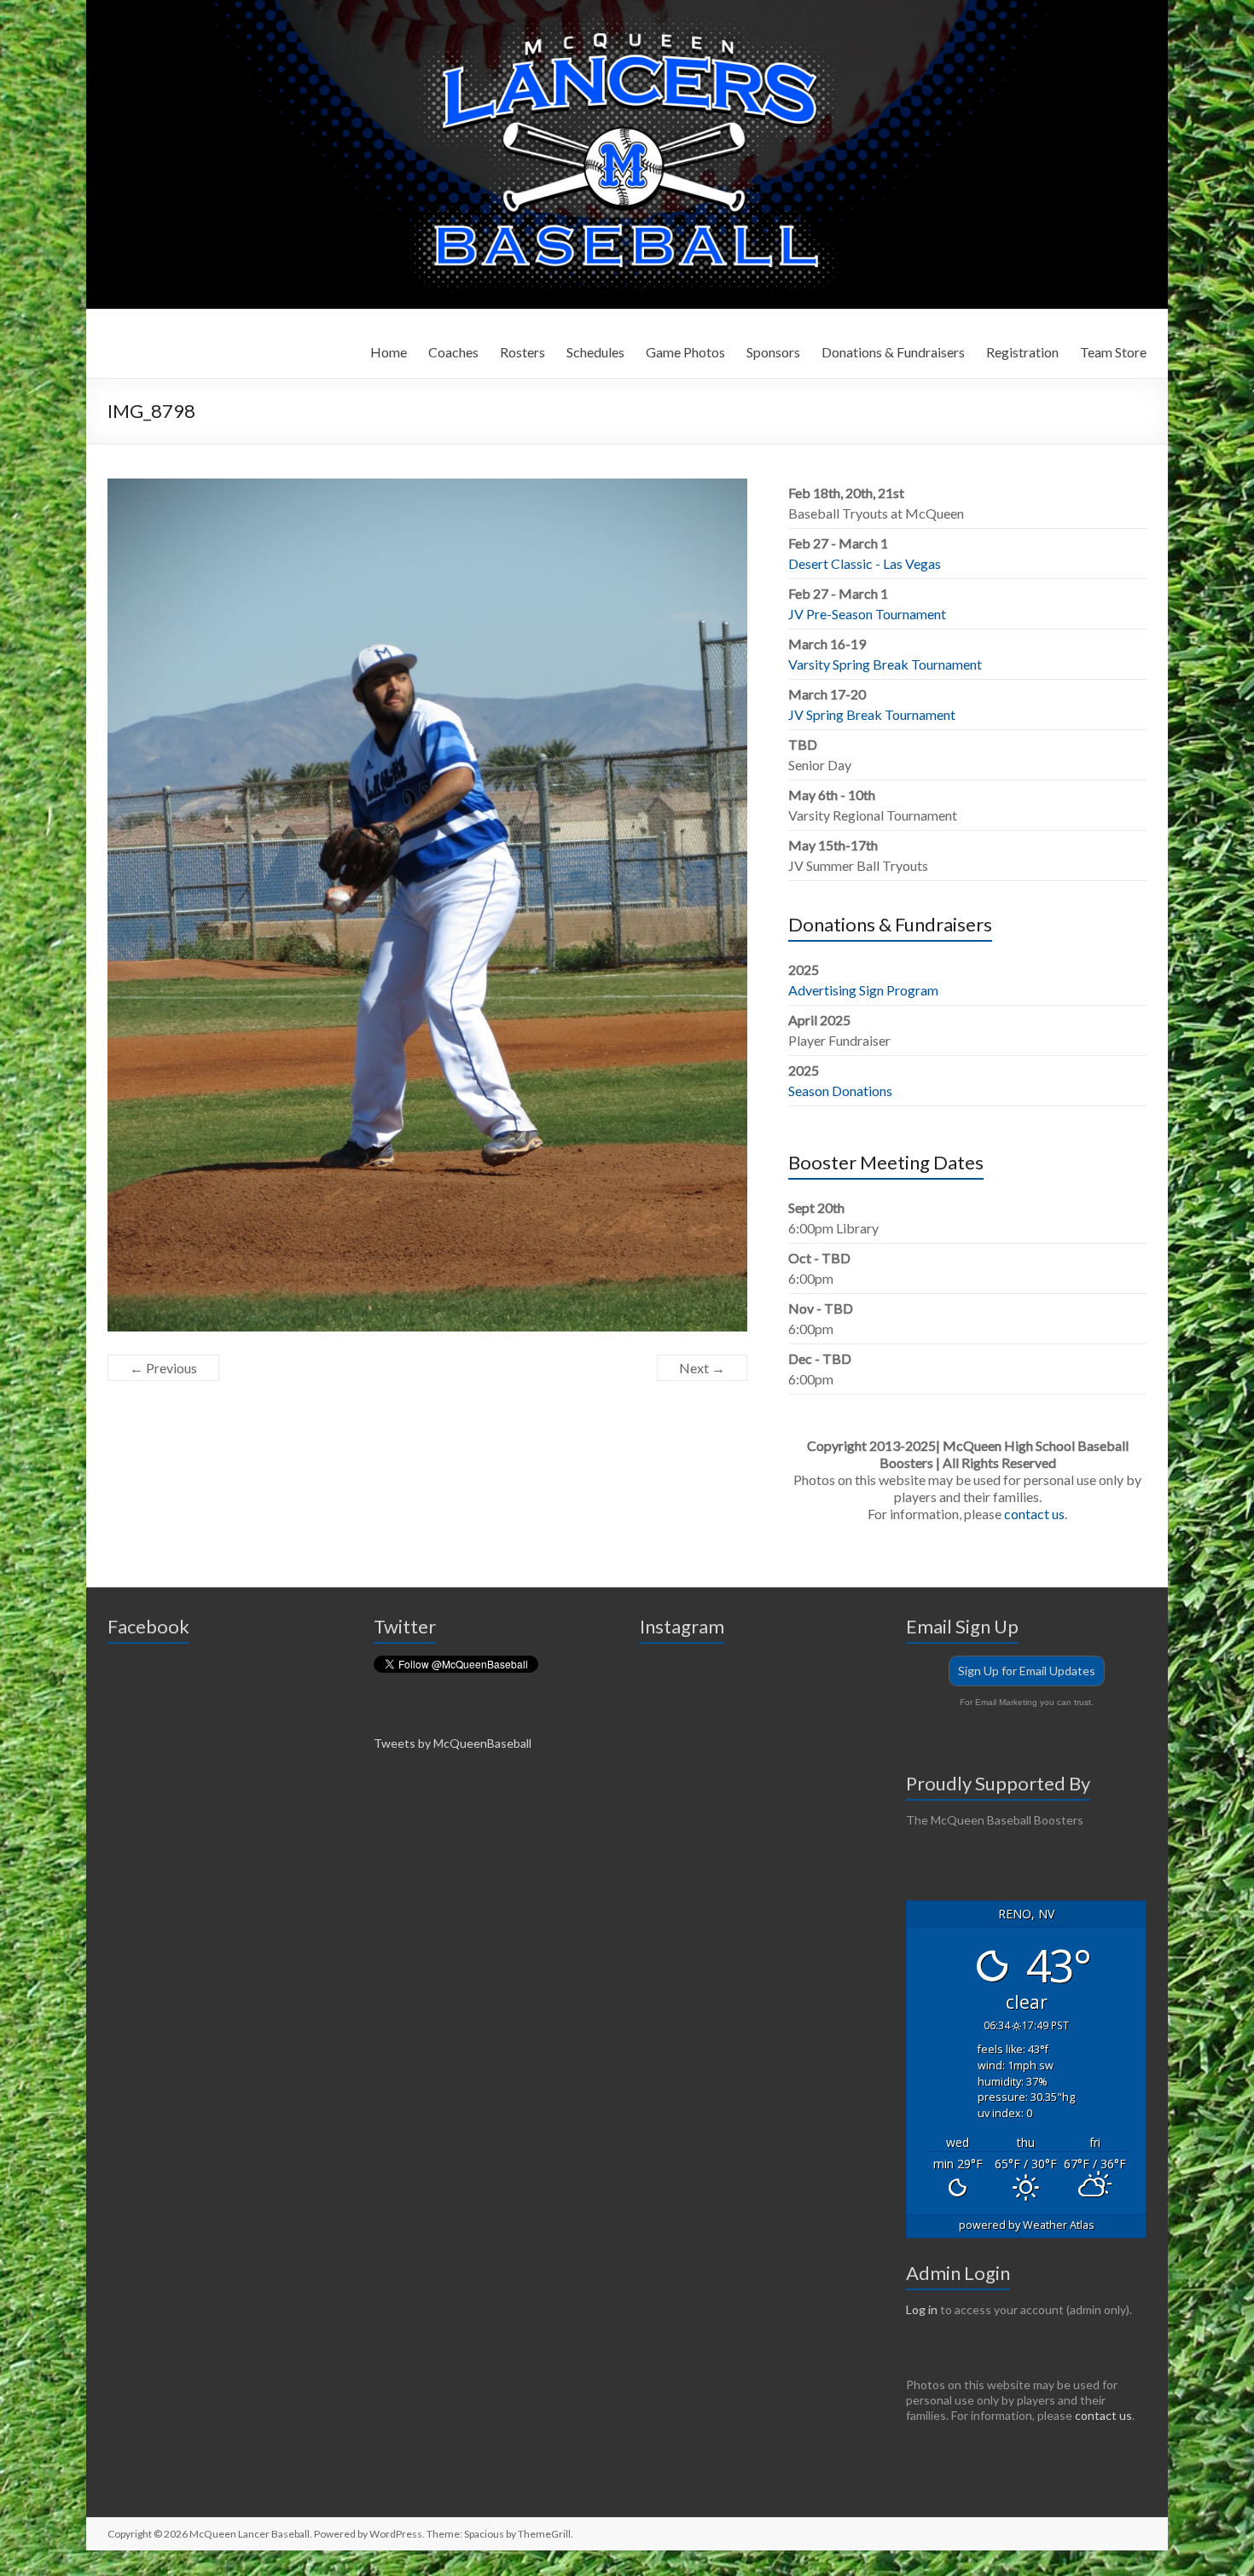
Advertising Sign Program (863, 990)
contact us (1034, 1514)
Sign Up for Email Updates (1027, 1671)
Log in (922, 2309)
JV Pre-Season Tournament (867, 614)
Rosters (522, 352)
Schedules (595, 352)
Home (389, 352)
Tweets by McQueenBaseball (453, 1743)
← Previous (163, 1368)
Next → (702, 1368)
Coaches (453, 352)
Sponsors (773, 352)
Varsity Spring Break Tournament (885, 664)
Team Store (1113, 352)
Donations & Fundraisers (893, 352)
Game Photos (685, 352)
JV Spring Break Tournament (872, 714)
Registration (1022, 352)
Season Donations (840, 1091)
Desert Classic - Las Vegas (865, 563)
